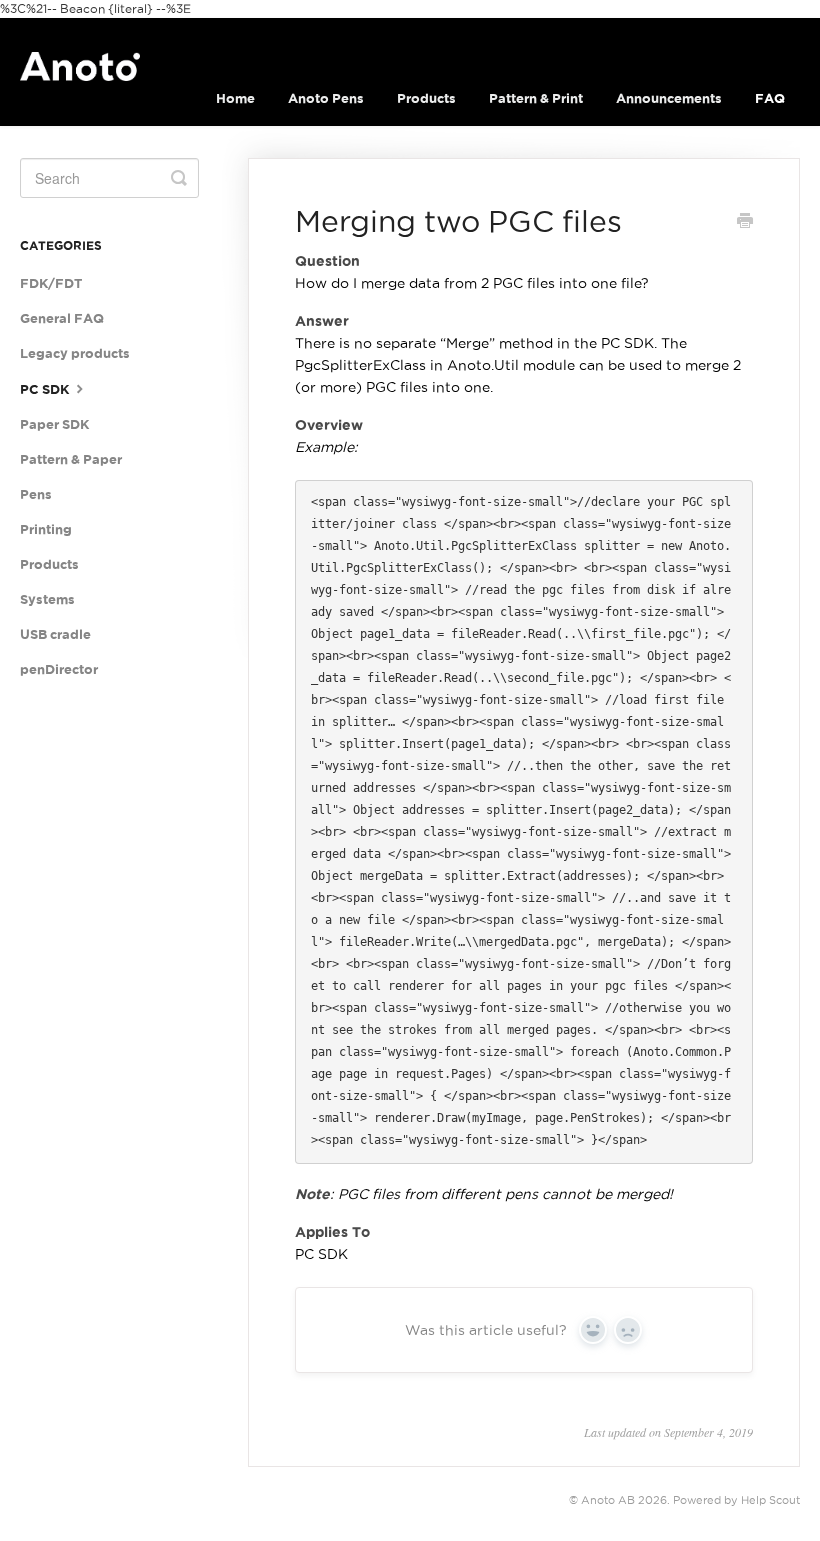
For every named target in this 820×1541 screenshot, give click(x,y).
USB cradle (55, 634)
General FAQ (62, 318)
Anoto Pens (326, 98)
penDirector (59, 669)
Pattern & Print (536, 98)
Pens (36, 494)
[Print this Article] (745, 223)
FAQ (770, 98)
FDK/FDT (51, 283)
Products (426, 98)
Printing (46, 529)
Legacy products (75, 353)
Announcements (669, 98)
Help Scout (770, 1500)
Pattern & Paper (71, 459)
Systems (47, 599)
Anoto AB (608, 1500)
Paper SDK (54, 424)
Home (235, 98)
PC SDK (46, 389)
